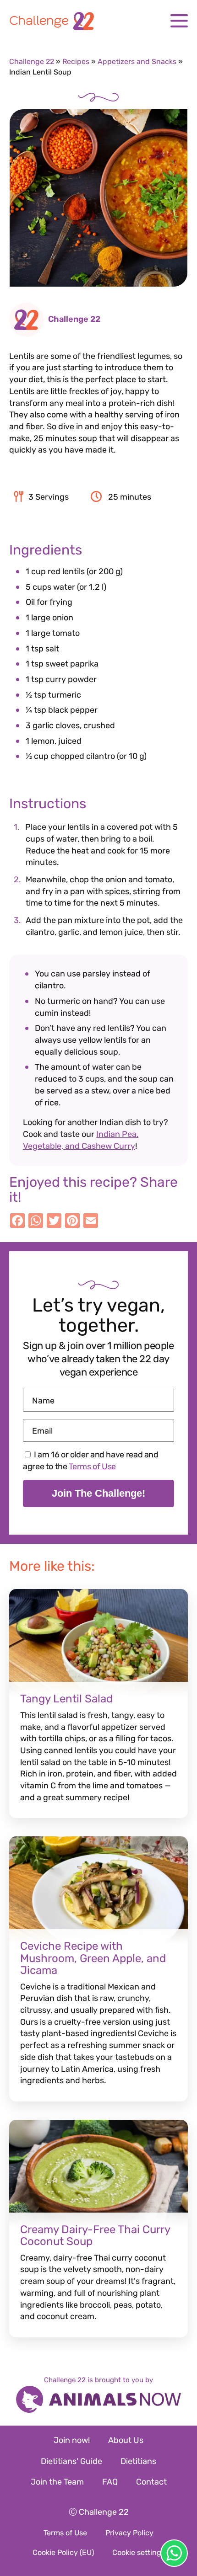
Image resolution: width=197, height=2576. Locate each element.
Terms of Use (92, 1467)
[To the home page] (98, 21)
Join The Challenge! (98, 1493)
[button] (179, 21)
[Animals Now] (98, 2400)
